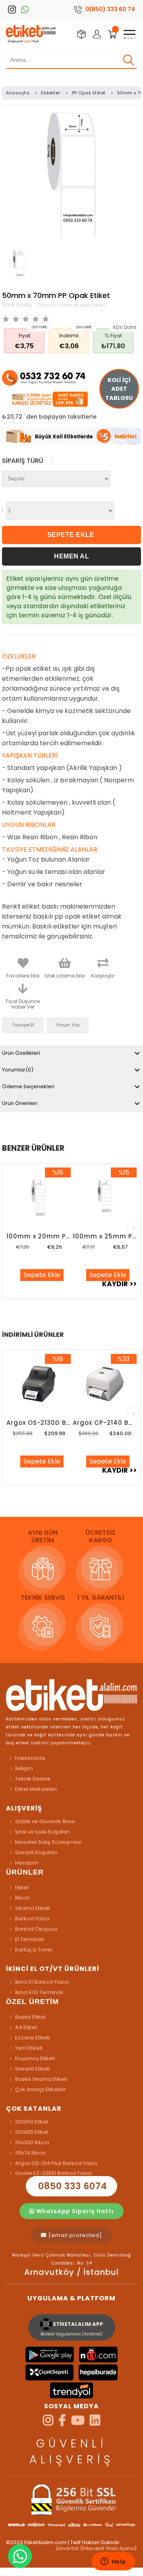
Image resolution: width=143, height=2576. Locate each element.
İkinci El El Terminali (39, 1992)
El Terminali (30, 1939)
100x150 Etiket (32, 2122)
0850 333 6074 (71, 2186)
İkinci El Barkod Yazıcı (42, 1982)
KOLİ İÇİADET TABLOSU (119, 389)
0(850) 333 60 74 (110, 9)
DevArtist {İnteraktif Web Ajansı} (97, 2548)
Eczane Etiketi (33, 2038)
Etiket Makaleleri (36, 1789)
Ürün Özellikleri (21, 1053)
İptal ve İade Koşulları (43, 1832)
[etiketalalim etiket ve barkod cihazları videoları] (78, 2423)
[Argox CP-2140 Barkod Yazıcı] (105, 1384)
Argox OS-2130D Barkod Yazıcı (38, 1423)
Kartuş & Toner (34, 1950)
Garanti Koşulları (36, 1852)
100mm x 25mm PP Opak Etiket (105, 1236)
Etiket (22, 1887)
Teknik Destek (33, 1779)
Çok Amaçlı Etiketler (41, 2089)
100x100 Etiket (32, 2132)
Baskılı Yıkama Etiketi (41, 2079)
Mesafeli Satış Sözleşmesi (48, 1842)
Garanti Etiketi (33, 2069)
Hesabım (27, 1863)
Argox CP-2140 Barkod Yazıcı (105, 1423)
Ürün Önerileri (20, 1103)
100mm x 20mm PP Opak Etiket (38, 1236)
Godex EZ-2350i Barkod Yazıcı (53, 2173)
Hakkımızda (30, 1758)
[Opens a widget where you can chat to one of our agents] (113, 2562)
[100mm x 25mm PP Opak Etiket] (105, 1198)
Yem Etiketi (29, 2048)
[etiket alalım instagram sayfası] (48, 2423)
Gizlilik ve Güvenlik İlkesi (45, 1821)
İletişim (24, 1768)
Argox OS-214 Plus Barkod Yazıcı (56, 2163)
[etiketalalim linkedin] (95, 2423)
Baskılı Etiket (30, 2017)
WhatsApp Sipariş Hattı (74, 2211)
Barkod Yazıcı (32, 1919)
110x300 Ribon (32, 2142)
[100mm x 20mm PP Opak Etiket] (38, 1198)
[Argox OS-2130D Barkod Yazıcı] (38, 1384)
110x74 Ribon (31, 2153)
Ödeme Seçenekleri (28, 1086)
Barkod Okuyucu (36, 1929)
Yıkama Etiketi (33, 1908)
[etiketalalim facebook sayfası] (62, 2423)
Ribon (22, 1898)
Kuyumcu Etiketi (35, 2058)
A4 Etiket (26, 2027)
